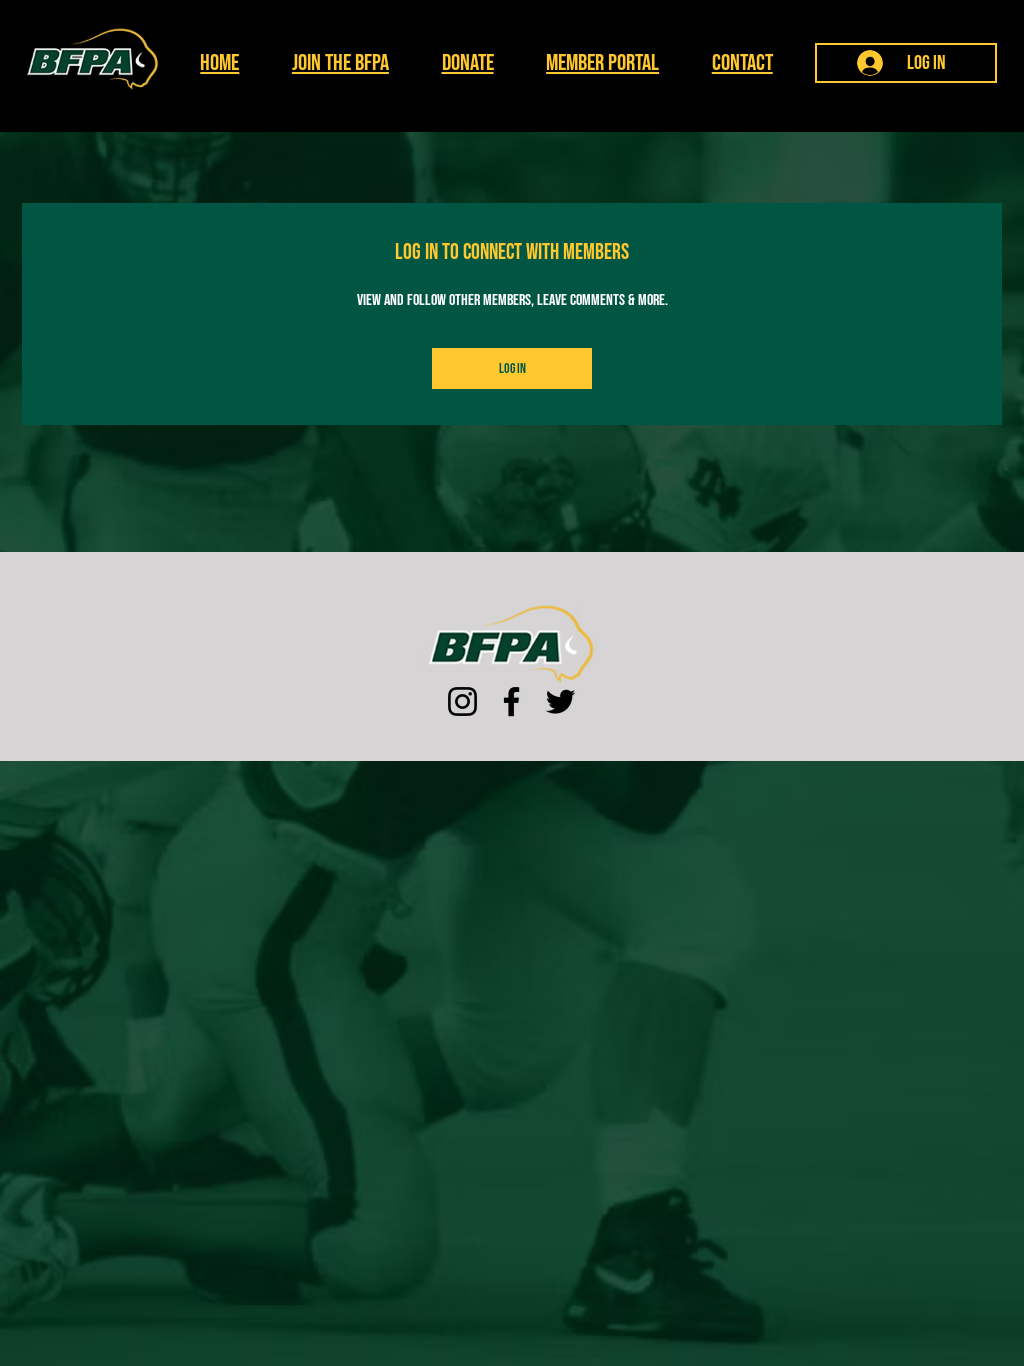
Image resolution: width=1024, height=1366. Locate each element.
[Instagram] (462, 701)
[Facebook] (511, 701)
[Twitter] (560, 701)
